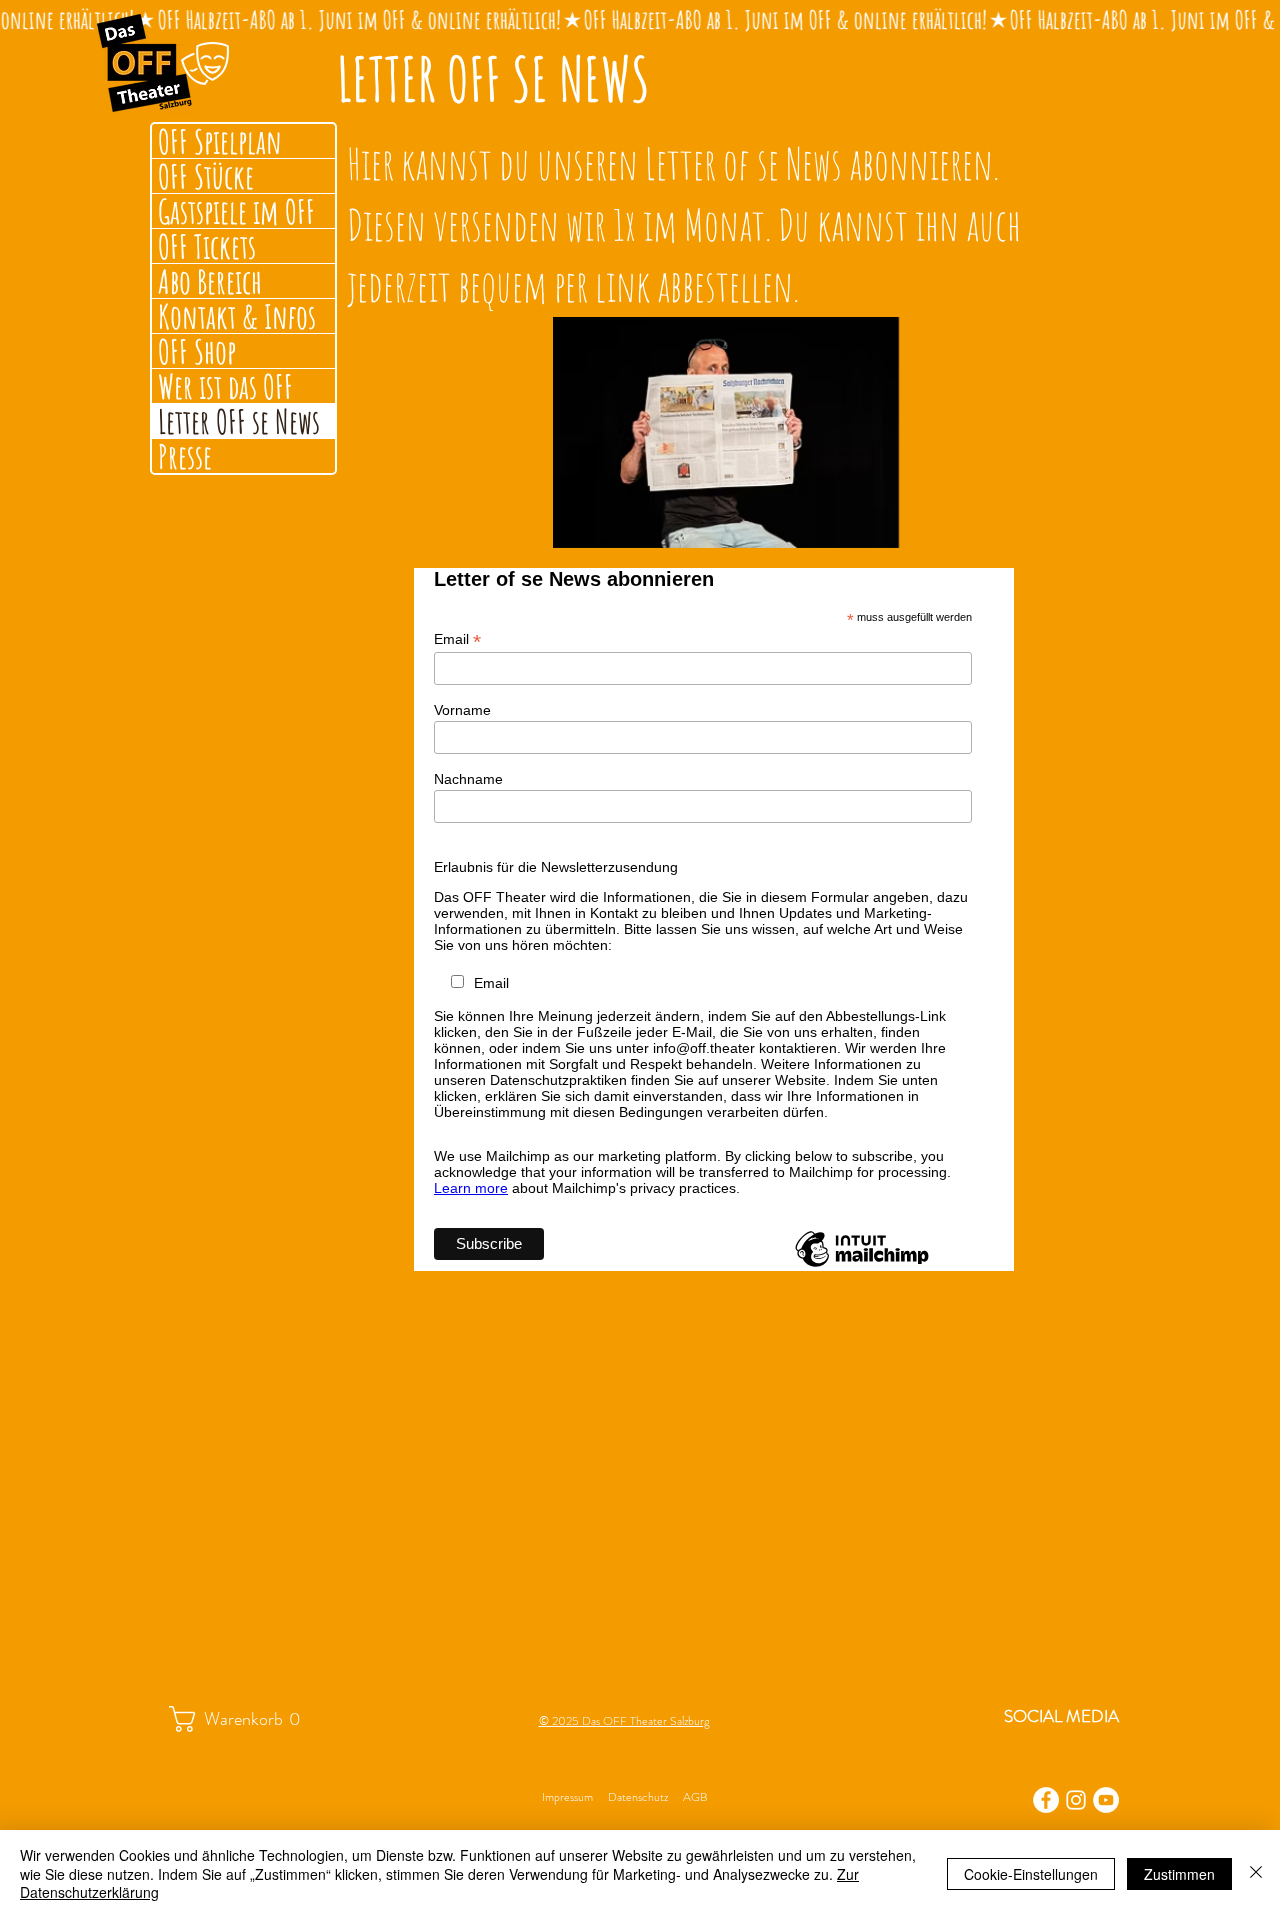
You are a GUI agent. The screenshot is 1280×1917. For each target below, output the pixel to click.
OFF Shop (197, 351)
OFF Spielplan (220, 141)
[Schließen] (1256, 1873)
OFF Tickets (207, 246)
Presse (185, 456)
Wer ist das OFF (225, 386)
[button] (245, 1719)
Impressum (567, 1797)
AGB (695, 1797)
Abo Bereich (210, 281)
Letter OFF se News (239, 421)
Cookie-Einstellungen (1031, 1874)
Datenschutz (638, 1797)
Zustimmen (1179, 1874)
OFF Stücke (206, 176)
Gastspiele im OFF (236, 211)
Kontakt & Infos (237, 316)
